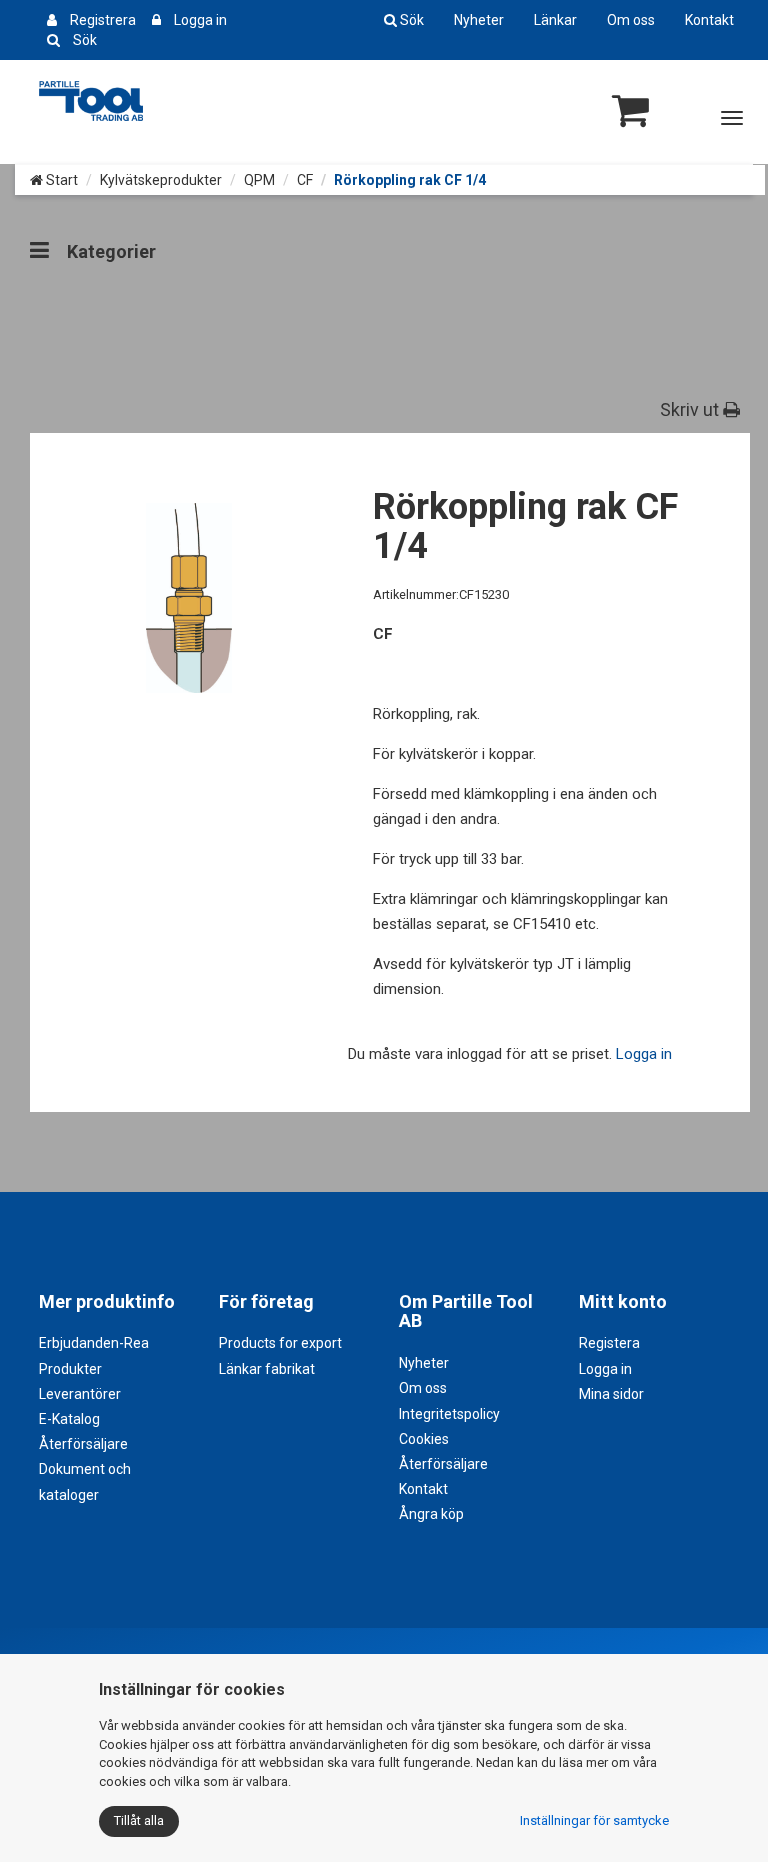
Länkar (555, 20)
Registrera (103, 20)
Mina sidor (611, 1394)
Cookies (424, 1439)
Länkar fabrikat (267, 1369)
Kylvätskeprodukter (161, 180)
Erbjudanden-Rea (94, 1343)
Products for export (280, 1343)
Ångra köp (431, 1514)
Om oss (631, 20)
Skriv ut (691, 409)
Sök (85, 40)
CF (305, 180)
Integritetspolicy (449, 1414)
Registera (609, 1343)
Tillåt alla (139, 1820)
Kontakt (709, 20)
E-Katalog (69, 1419)
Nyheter (479, 20)
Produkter (70, 1369)
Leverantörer (80, 1394)
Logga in (200, 20)
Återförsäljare (83, 1444)
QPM (259, 180)
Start (60, 180)
